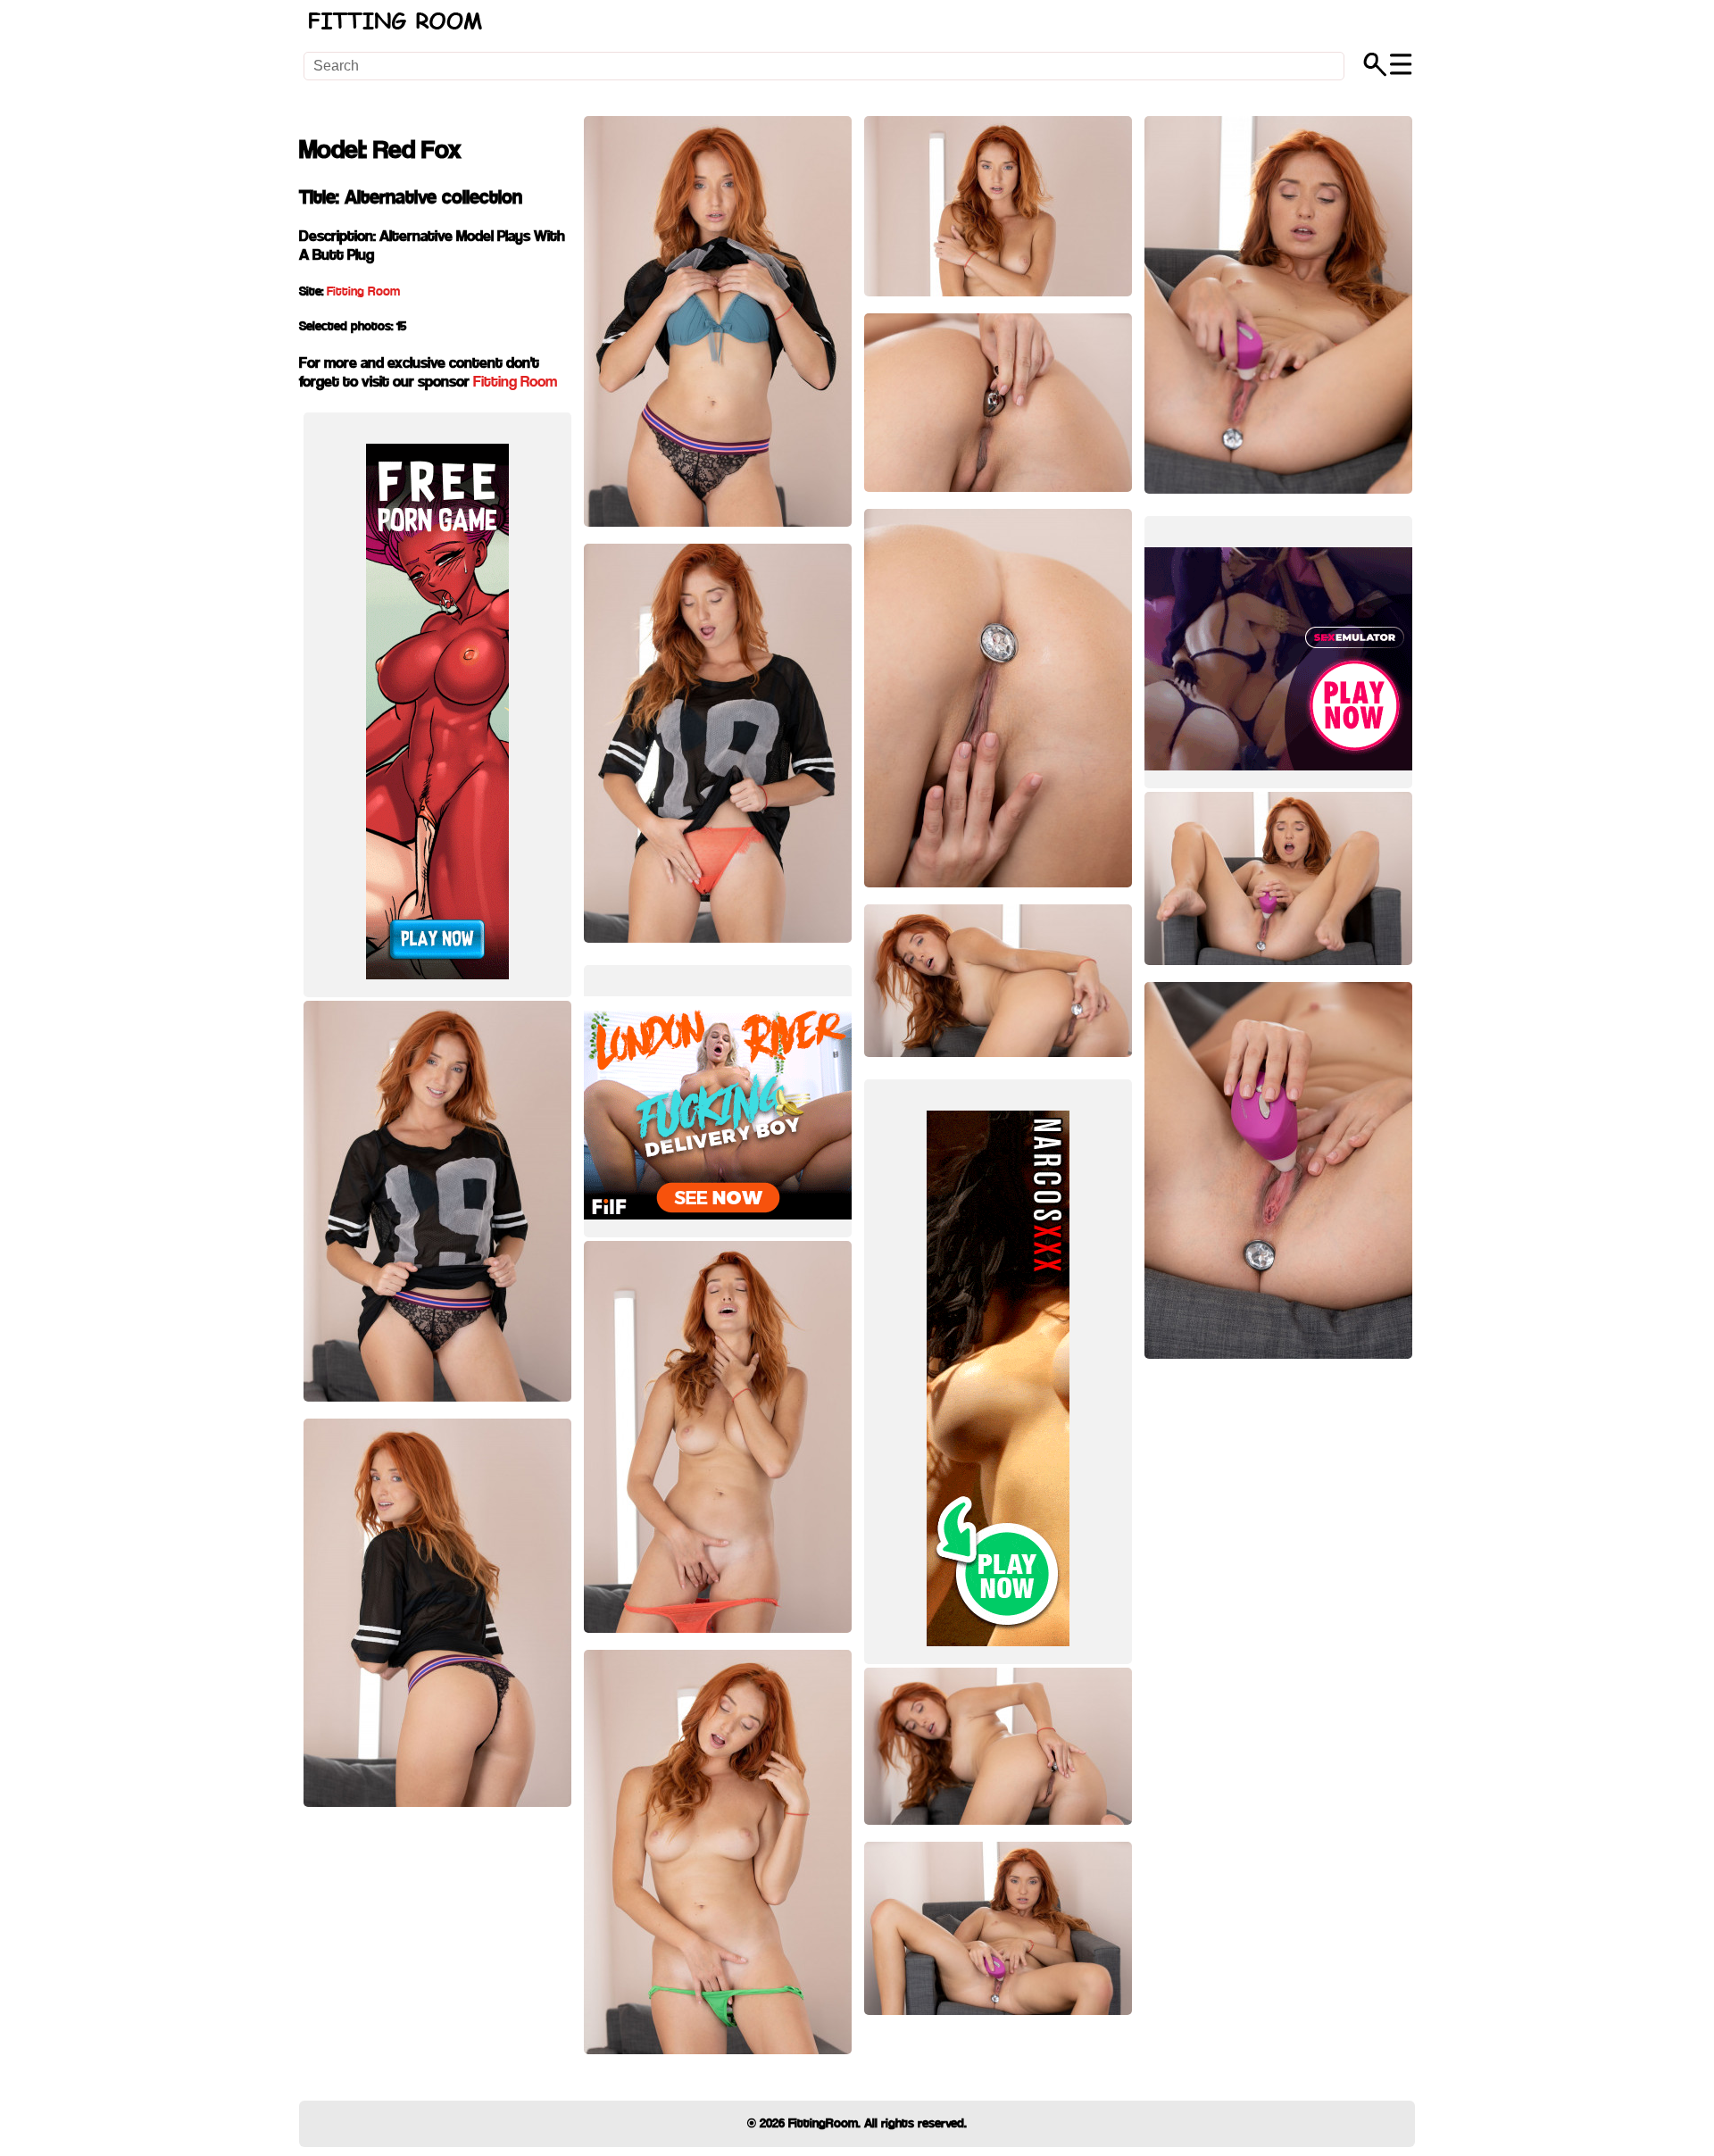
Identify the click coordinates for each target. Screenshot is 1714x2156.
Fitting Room (363, 292)
